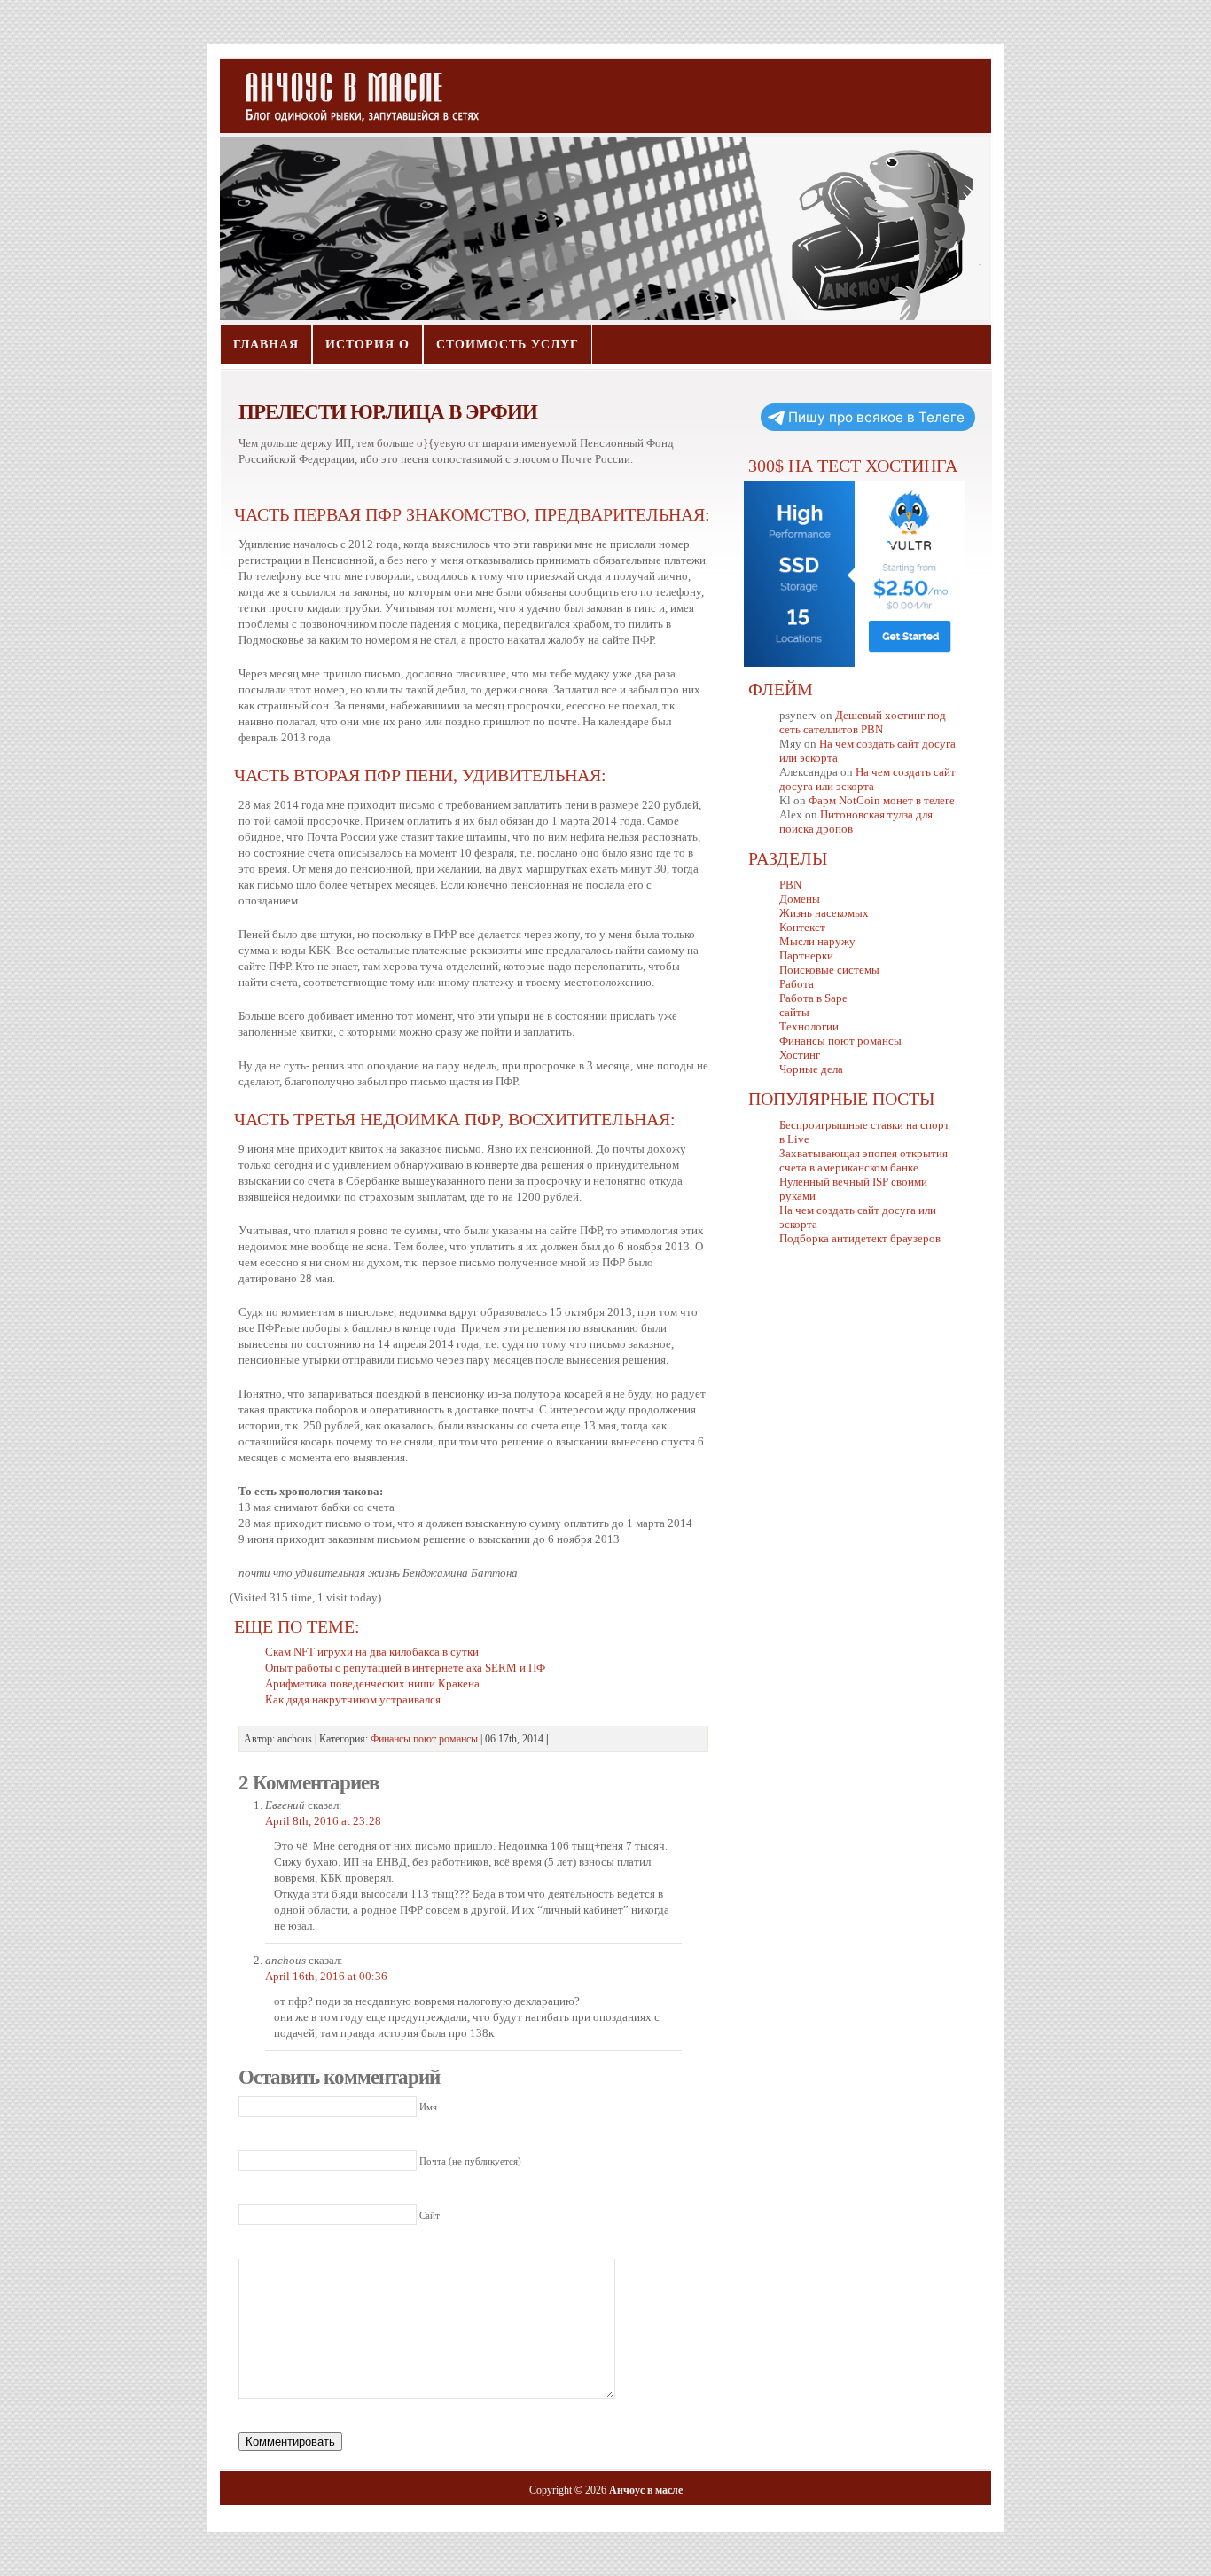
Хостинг (800, 1055)
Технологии (809, 1026)
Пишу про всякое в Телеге (876, 417)
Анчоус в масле (352, 89)
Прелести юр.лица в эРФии (388, 411)
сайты (794, 1012)
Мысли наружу (817, 941)
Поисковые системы (829, 970)
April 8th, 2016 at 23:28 (323, 1821)
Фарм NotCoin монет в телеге (882, 800)
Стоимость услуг (508, 345)
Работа (797, 984)
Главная (266, 345)
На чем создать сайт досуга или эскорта (867, 779)
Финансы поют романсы (424, 1739)
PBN (790, 885)
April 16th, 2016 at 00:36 (326, 1976)
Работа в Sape (813, 998)
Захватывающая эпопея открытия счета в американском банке (863, 1160)
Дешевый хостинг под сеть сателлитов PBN (863, 722)
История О (367, 345)
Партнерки (806, 955)
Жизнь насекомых (824, 913)
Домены (800, 899)
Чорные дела (811, 1069)
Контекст (802, 927)
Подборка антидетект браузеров (860, 1238)
